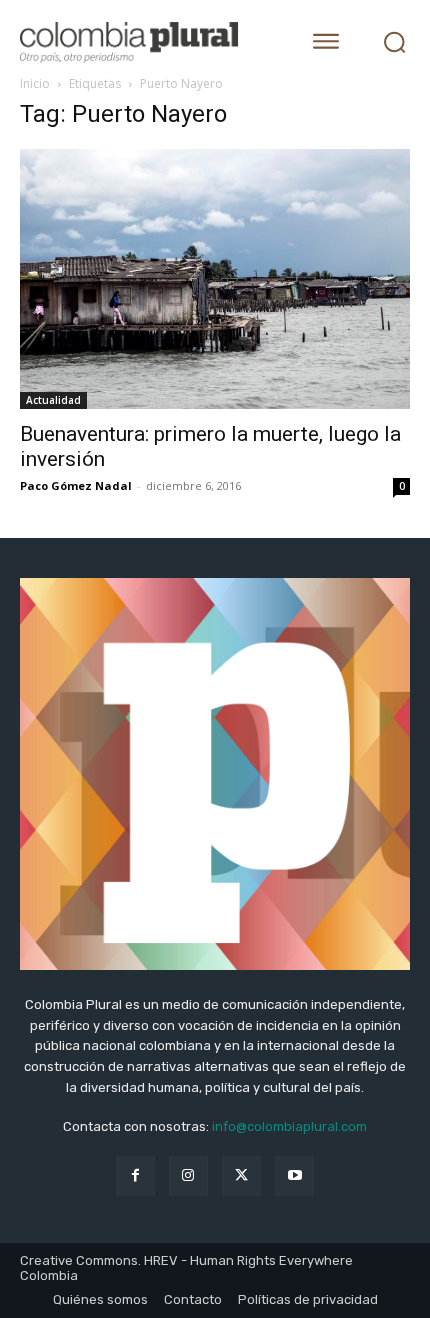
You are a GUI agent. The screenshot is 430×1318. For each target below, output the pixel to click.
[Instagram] (188, 1175)
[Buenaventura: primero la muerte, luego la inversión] (215, 279)
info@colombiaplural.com (289, 1126)
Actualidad (53, 400)
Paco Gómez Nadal (76, 485)
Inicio (35, 83)
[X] (241, 1175)
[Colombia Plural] (145, 42)
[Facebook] (135, 1175)
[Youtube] (294, 1175)
